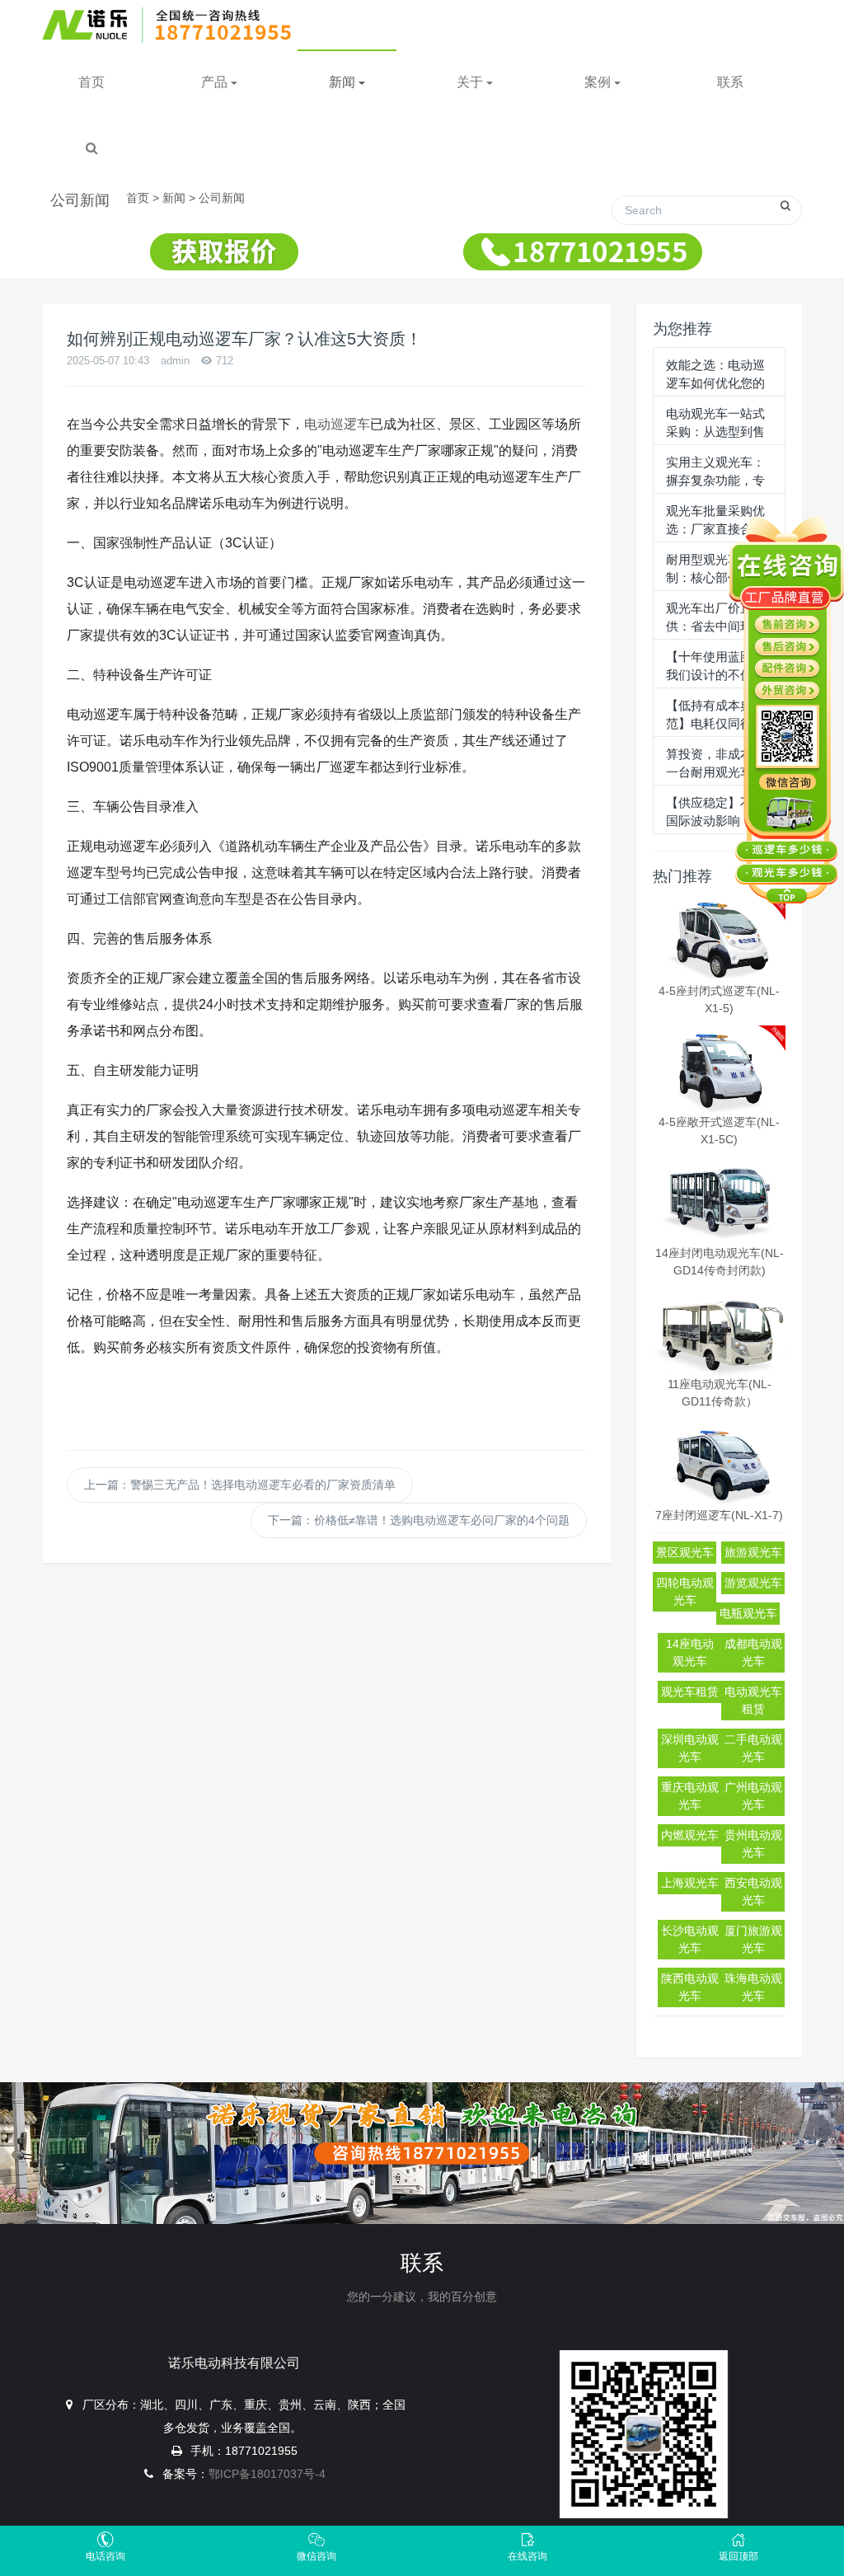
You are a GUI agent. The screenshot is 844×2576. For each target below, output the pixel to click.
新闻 (174, 198)
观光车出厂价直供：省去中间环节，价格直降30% (715, 626)
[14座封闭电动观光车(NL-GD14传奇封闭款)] (719, 1201)
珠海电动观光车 (753, 1987)
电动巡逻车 (337, 424)
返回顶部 (738, 2556)
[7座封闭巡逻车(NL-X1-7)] (719, 1463)
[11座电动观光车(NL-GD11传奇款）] (719, 1332)
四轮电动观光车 (685, 1591)
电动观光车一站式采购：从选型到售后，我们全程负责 (715, 432)
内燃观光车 (690, 1835)
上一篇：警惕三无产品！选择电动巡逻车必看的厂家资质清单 (240, 1485)
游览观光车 (753, 1583)
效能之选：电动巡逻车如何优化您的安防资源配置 (715, 383)
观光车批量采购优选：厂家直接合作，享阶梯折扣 (715, 529)
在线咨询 (527, 2556)
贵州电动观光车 (753, 1844)
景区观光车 (685, 1552)
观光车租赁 (690, 1692)
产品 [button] (216, 82)
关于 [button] (471, 82)
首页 (91, 82)
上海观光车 (690, 1883)
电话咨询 (105, 2556)
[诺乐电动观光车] (172, 25)
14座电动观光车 (690, 1652)
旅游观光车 (753, 1552)
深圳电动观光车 (690, 1748)
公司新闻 (222, 198)
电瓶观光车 (748, 1613)
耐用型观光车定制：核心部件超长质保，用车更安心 (715, 578)
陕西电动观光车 (690, 1987)
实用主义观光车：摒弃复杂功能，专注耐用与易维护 (715, 481)
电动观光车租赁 (753, 1700)
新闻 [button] (344, 82)
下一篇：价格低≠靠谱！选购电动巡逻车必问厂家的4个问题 (419, 1520)
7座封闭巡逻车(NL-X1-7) (719, 1515)
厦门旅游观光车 (753, 1939)
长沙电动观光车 (690, 1939)
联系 (730, 82)
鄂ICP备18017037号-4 (267, 2474)
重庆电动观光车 (690, 1796)
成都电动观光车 (753, 1652)
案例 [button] (599, 82)
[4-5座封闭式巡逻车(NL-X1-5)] (719, 938)
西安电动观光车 (753, 1891)
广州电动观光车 (753, 1796)
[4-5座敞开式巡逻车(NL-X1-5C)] (719, 1070)
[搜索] (91, 148)
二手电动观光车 (753, 1748)
